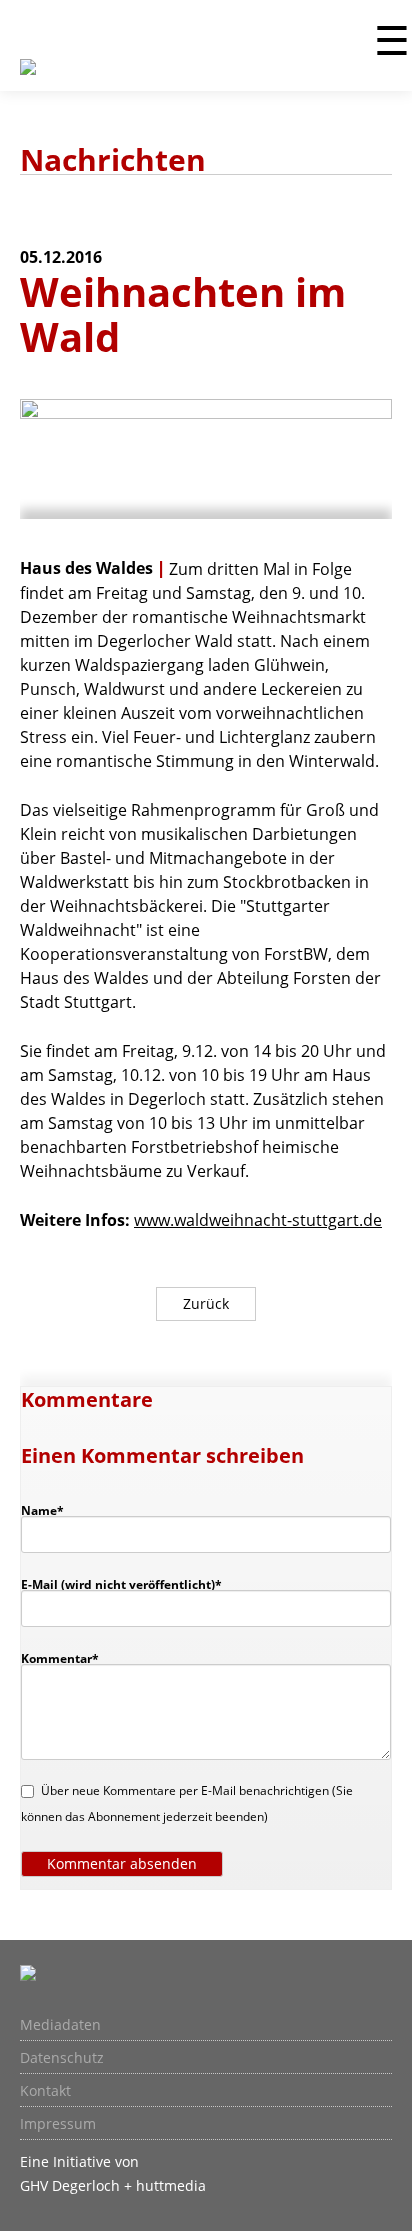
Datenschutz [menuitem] (62, 2058)
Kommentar (60, 1658)
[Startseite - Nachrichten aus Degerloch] (28, 79)
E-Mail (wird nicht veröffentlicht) (121, 1584)
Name (52, 1510)
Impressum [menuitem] (58, 2124)
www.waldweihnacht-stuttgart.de (258, 1220)
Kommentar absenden (122, 1863)
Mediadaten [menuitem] (60, 2025)
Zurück (206, 1303)
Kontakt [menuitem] (45, 2091)
